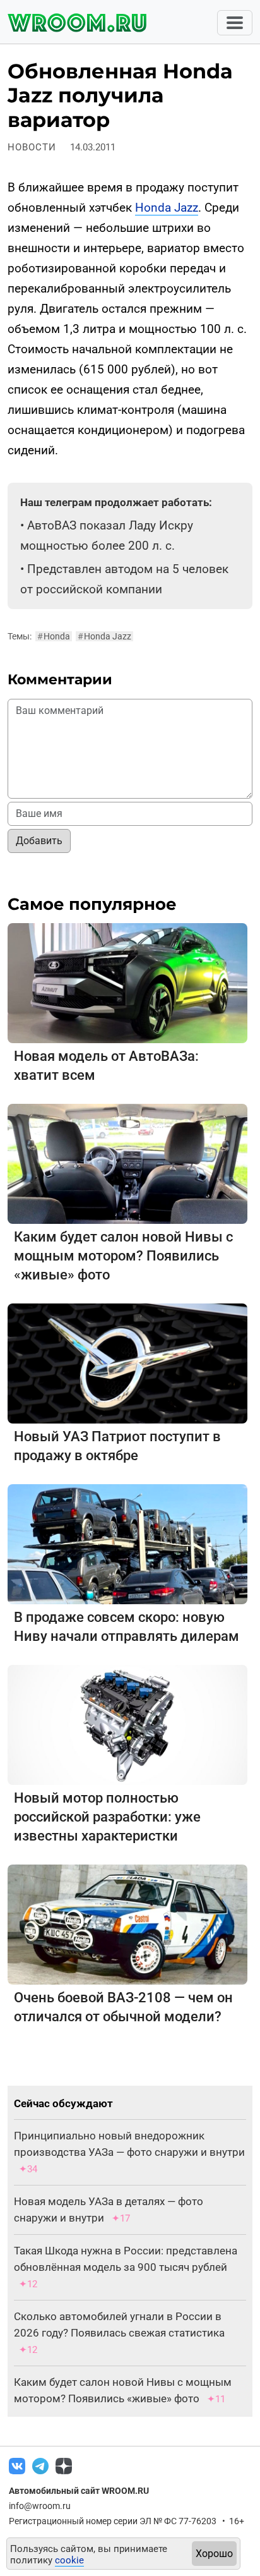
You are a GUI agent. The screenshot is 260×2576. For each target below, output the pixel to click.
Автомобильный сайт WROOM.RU (79, 2491)
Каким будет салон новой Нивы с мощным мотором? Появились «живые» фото (123, 1256)
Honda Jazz (167, 208)
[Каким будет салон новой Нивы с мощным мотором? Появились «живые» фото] (127, 1163)
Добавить (39, 841)
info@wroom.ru (40, 2506)
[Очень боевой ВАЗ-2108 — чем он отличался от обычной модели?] (127, 1924)
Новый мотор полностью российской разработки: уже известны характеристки (107, 1817)
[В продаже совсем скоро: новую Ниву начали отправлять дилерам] (127, 1543)
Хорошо (214, 2554)
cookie (69, 2560)
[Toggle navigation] (235, 23)
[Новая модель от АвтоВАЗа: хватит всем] (127, 982)
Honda (54, 636)
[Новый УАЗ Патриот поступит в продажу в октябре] (127, 1363)
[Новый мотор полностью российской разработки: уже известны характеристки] (127, 1724)
